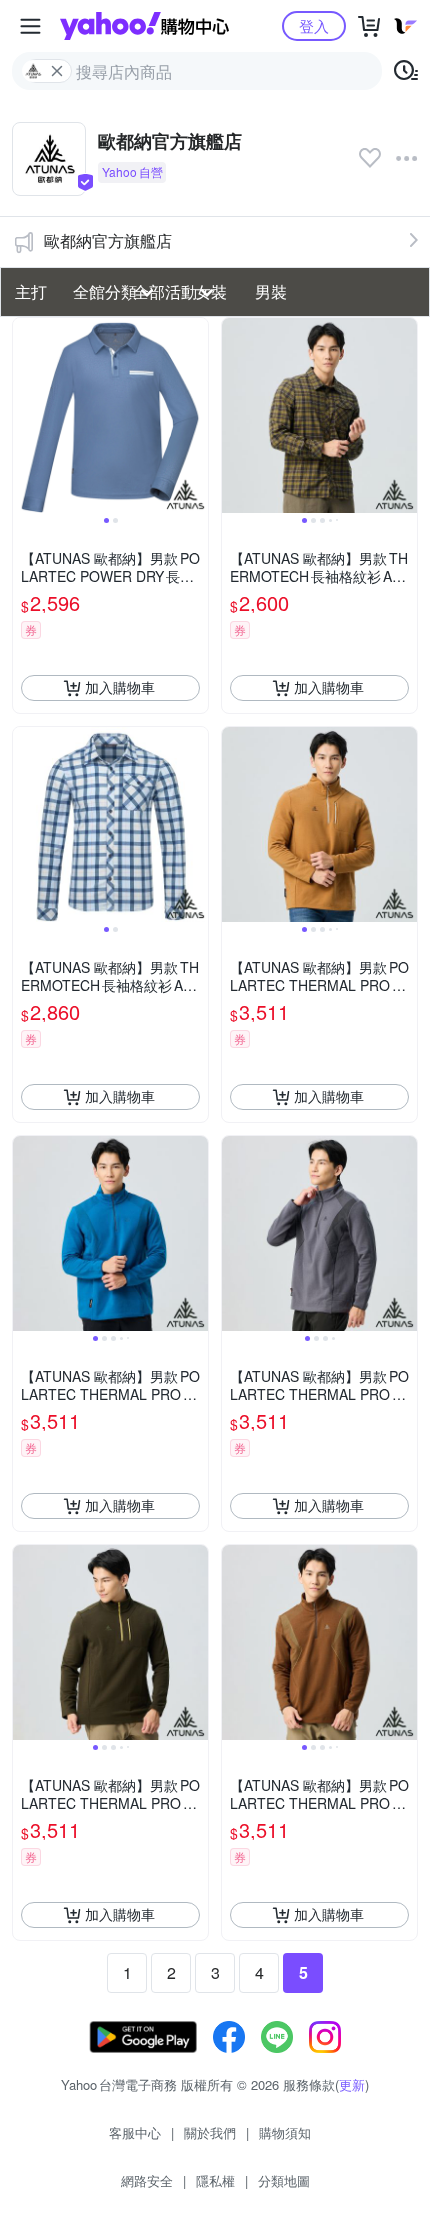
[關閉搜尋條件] (57, 71)
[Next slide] (195, 415)
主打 (31, 291)
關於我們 (210, 2132)
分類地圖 (284, 2180)
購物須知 (285, 2132)
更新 (352, 2084)
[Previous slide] (26, 415)
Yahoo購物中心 (144, 26)
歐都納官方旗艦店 (108, 240)
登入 (314, 25)
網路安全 (147, 2180)
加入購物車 (120, 687)
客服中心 (135, 2132)
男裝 (271, 291)
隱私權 (215, 2180)
